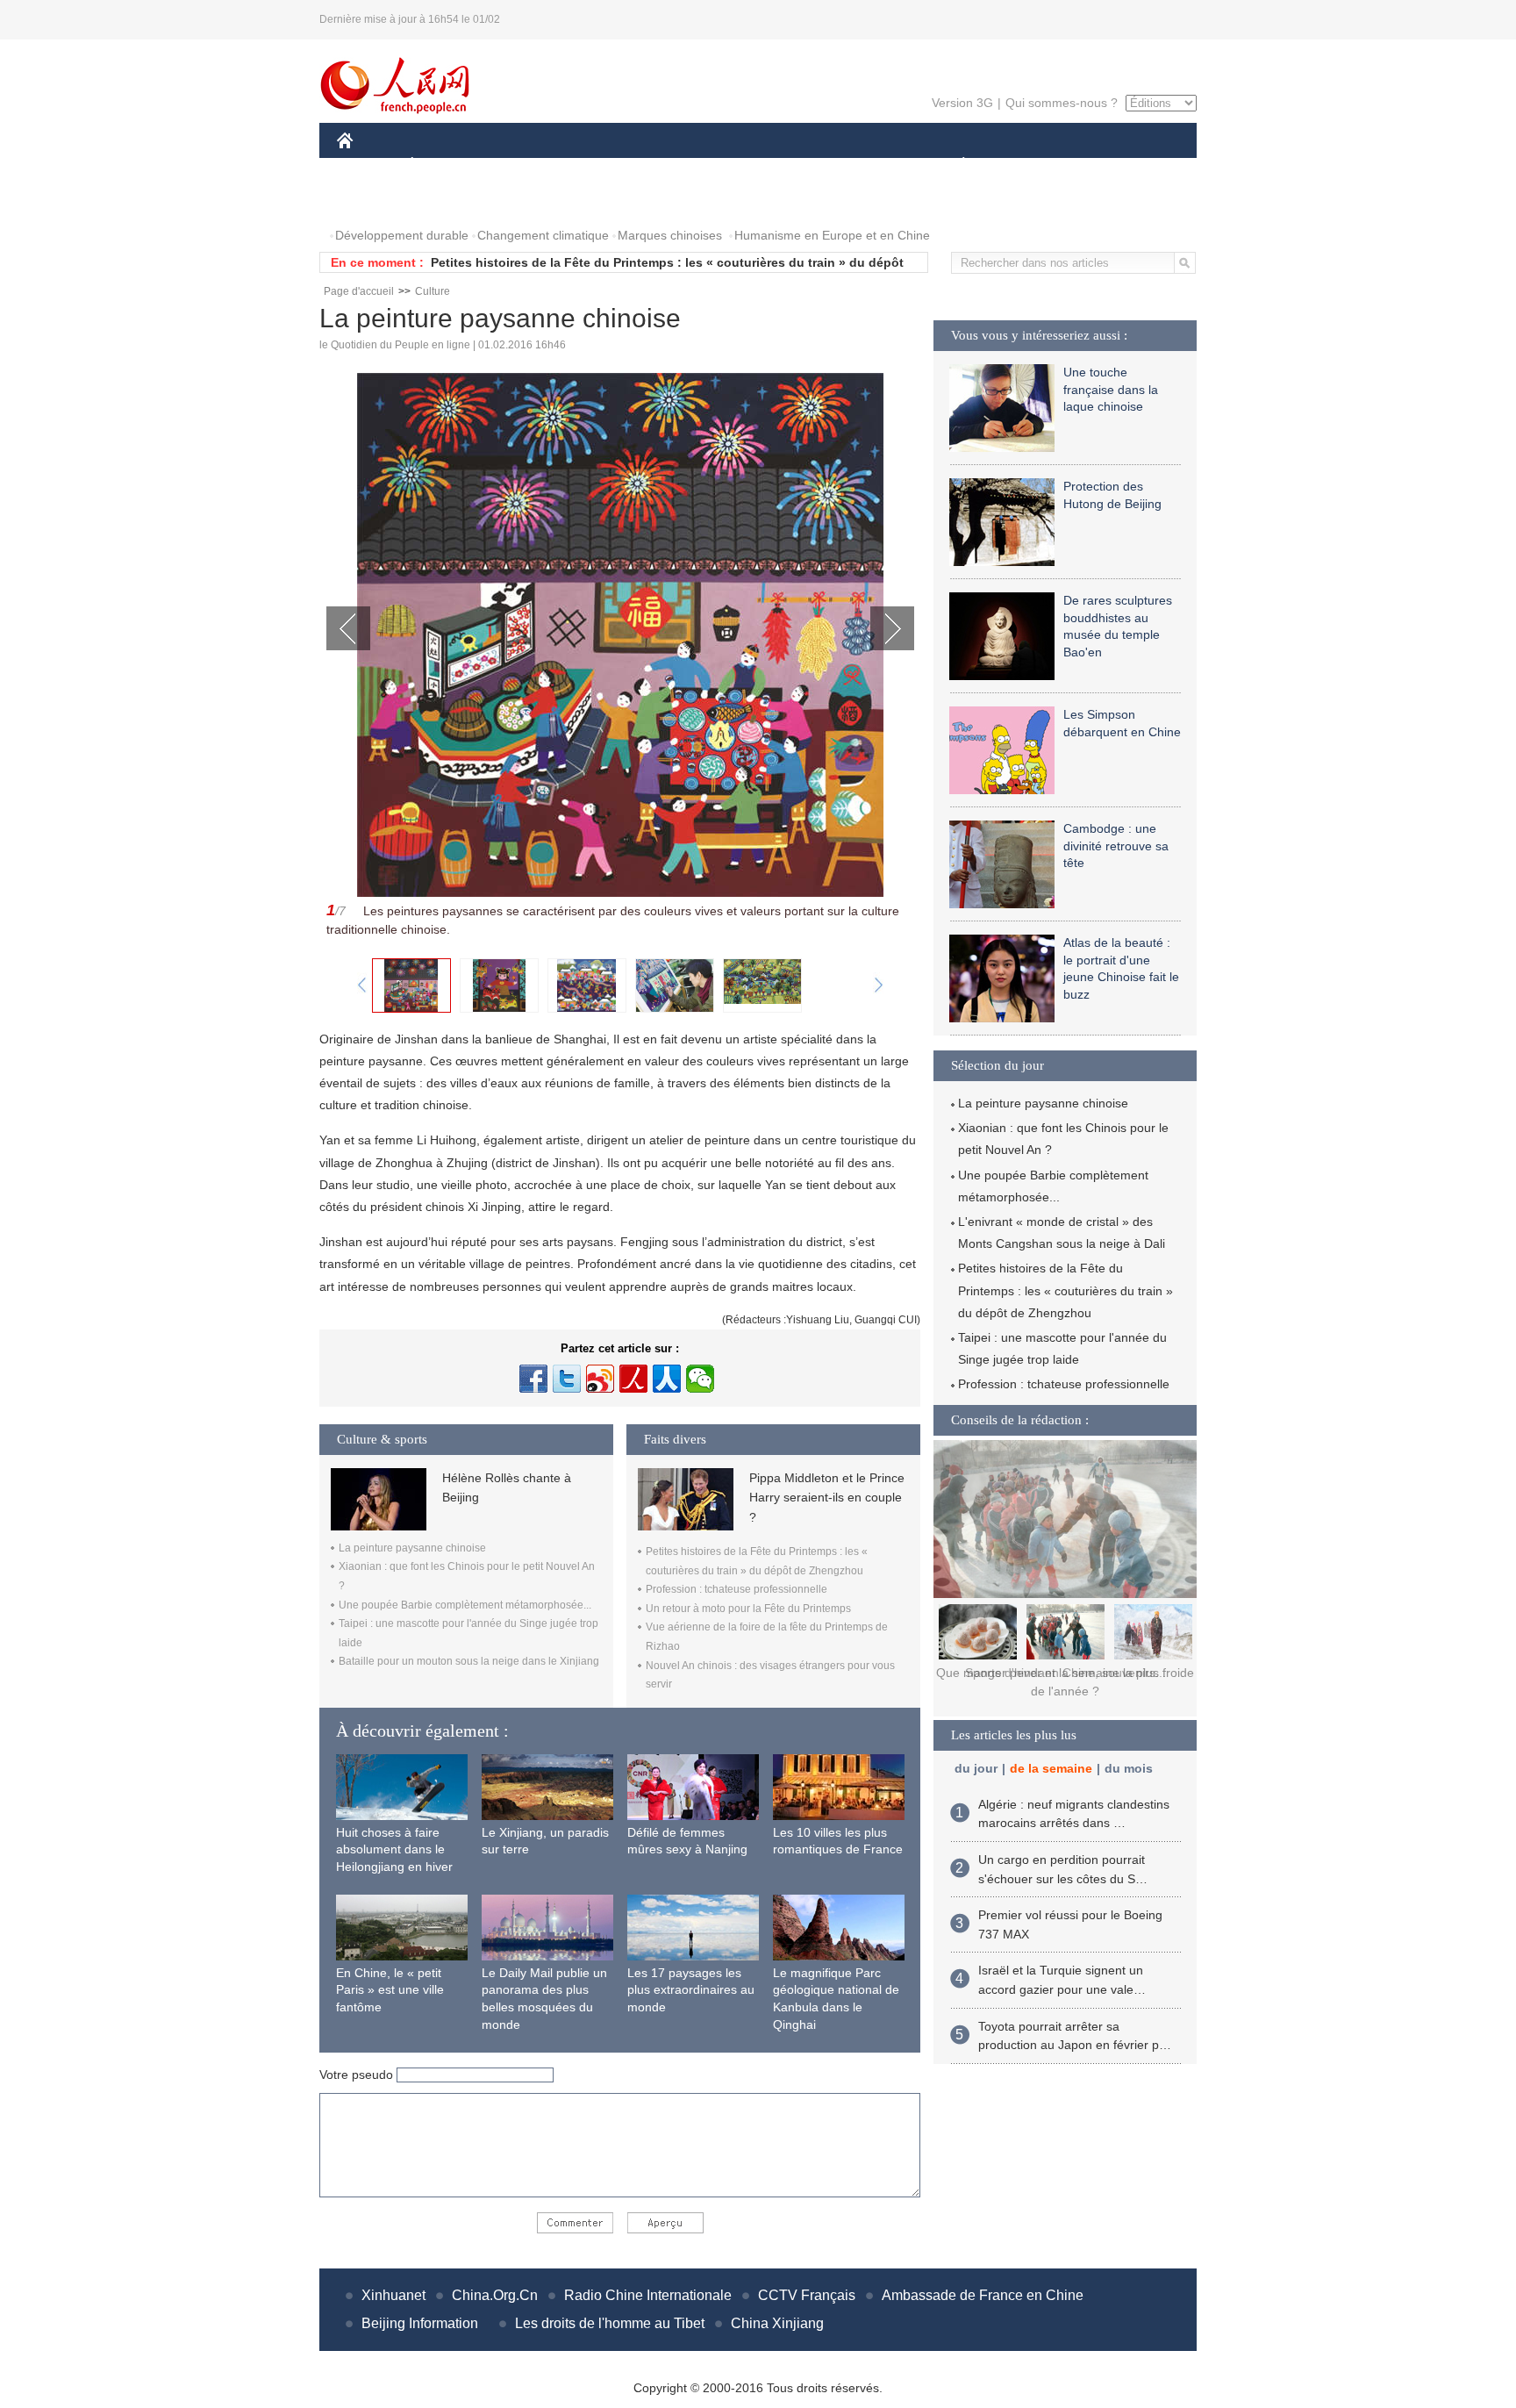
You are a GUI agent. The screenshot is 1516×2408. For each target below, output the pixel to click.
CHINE (368, 165)
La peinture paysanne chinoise (412, 1548)
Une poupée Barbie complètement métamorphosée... (465, 1605)
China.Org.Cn (495, 2295)
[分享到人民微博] (633, 1379)
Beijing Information (420, 2323)
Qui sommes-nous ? (1062, 103)
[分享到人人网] (667, 1379)
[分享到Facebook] (533, 1379)
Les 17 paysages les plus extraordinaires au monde (691, 1990)
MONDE (526, 165)
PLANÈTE (954, 165)
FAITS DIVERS (858, 165)
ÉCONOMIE (445, 165)
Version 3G (962, 103)
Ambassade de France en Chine (983, 2295)
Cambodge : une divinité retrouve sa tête (1116, 846)
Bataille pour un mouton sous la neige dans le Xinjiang (469, 1661)
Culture (433, 291)
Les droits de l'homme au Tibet (610, 2323)
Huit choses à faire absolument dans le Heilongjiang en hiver (394, 1849)
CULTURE (760, 165)
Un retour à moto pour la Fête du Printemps (748, 1609)
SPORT (1026, 165)
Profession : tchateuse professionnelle (737, 1589)
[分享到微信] (700, 1379)
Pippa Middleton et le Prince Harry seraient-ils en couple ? (827, 1498)
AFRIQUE (601, 165)
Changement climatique (543, 235)
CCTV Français (807, 2295)
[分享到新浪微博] (600, 1379)
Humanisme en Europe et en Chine (832, 235)
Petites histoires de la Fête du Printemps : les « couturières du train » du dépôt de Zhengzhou (1065, 1290)
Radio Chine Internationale (648, 2295)
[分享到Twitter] (567, 1379)
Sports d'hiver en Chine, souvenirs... (1065, 1673)
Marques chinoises (670, 235)
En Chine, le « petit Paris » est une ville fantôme (390, 1990)
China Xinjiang (777, 2323)
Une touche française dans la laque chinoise (1111, 389)
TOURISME (1101, 165)
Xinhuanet (393, 2295)
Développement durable (402, 235)
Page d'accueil (359, 291)
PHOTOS (374, 201)
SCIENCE (680, 165)
